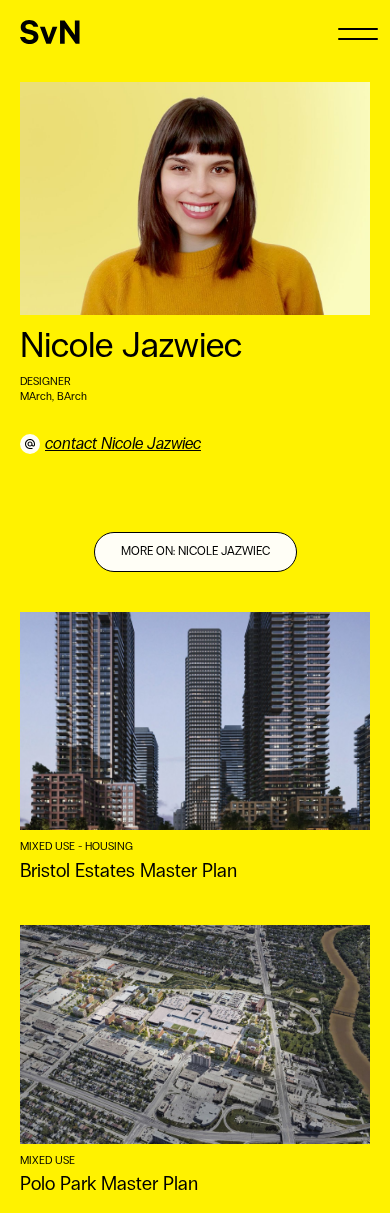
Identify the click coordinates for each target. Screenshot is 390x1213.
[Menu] (357, 32)
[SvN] (50, 32)
